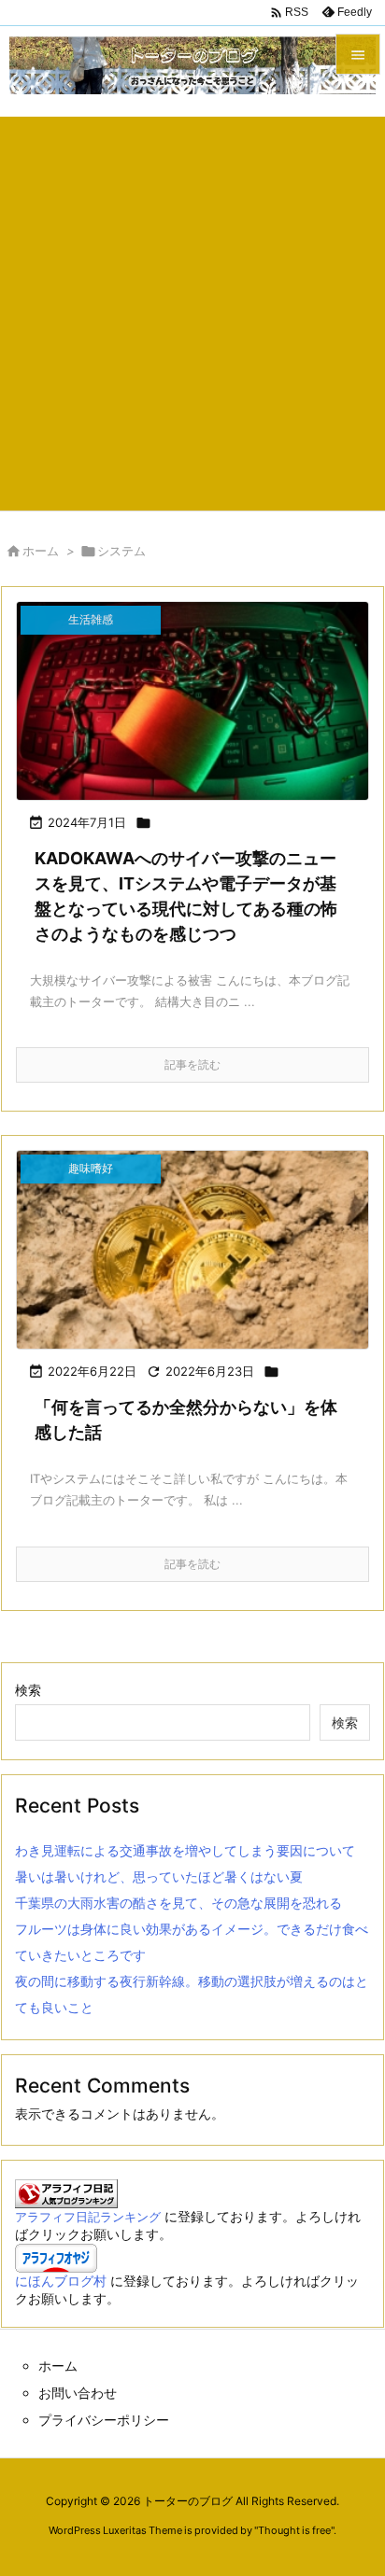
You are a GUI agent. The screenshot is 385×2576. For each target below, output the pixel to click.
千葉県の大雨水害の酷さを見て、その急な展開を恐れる (178, 1903)
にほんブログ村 (61, 2281)
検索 (28, 1690)
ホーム (41, 551)
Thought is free (294, 2530)
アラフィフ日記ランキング (88, 2217)
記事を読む (192, 1064)
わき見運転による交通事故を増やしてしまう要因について (185, 1850)
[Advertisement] (192, 309)
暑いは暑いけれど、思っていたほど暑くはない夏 (159, 1876)
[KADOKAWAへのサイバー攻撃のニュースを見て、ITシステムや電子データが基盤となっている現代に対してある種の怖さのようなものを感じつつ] (192, 701)
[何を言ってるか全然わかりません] (192, 1250)
